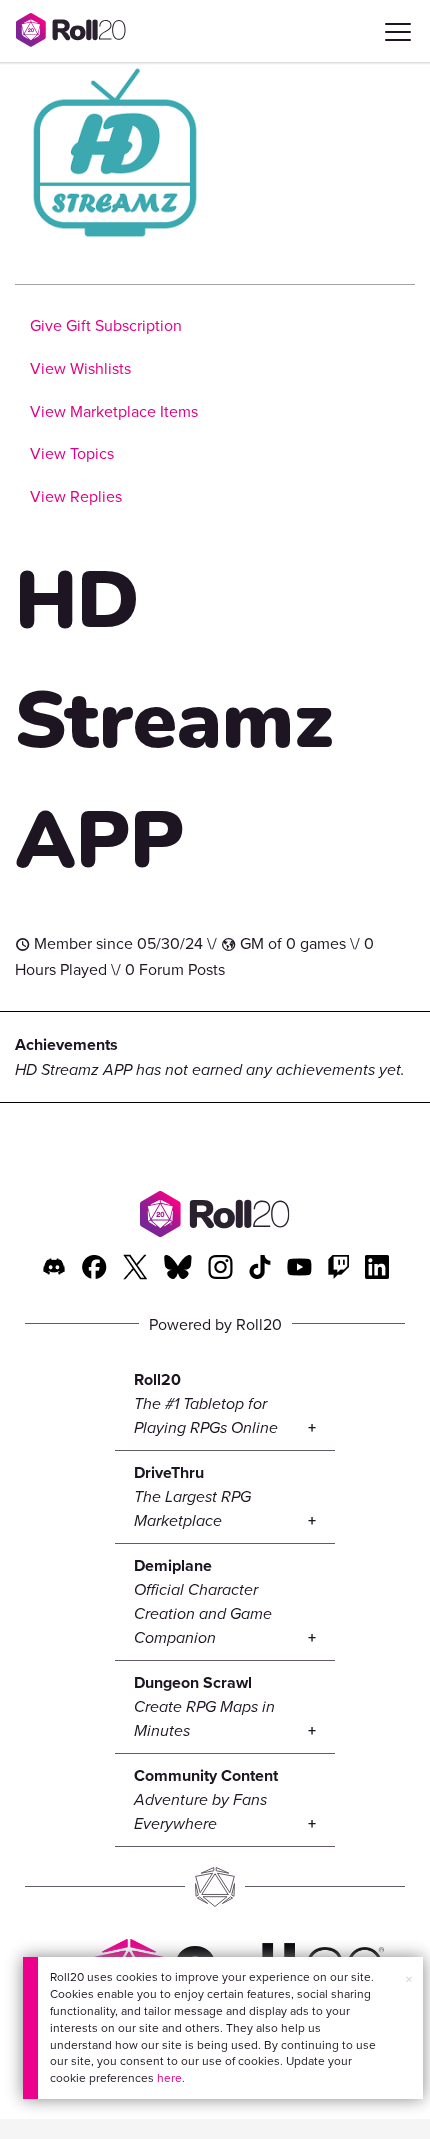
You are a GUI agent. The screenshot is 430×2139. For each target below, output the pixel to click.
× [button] (409, 1979)
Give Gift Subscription (106, 325)
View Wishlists (80, 368)
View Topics (72, 453)
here (169, 2077)
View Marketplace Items (114, 411)
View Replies (76, 496)
